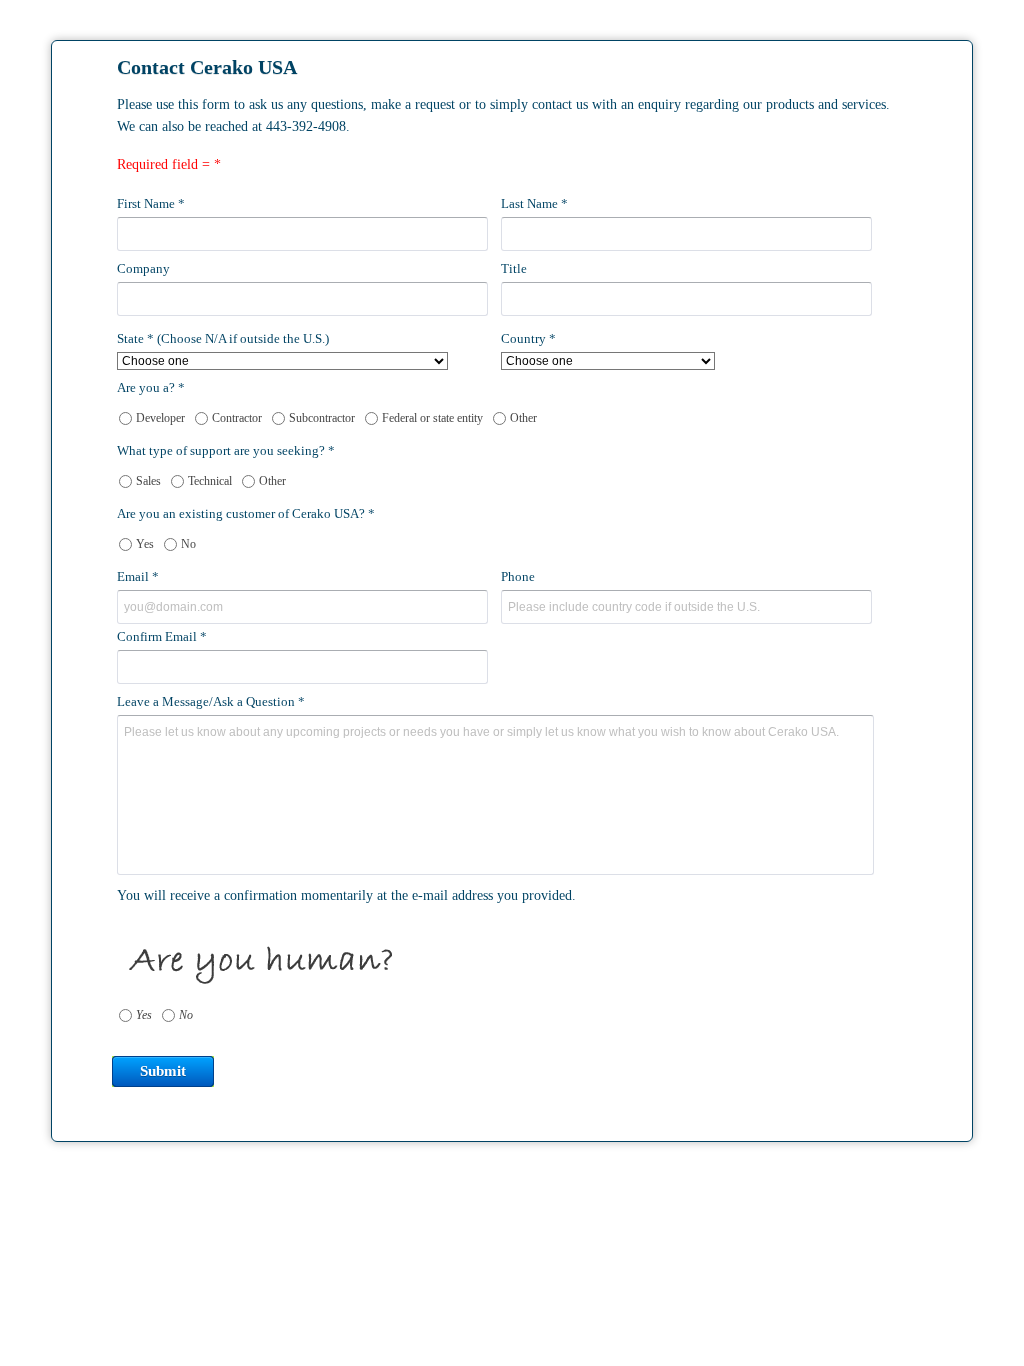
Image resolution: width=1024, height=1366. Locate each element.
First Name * (151, 203)
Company (143, 268)
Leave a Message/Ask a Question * (211, 701)
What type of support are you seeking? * (226, 450)
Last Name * (534, 203)
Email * (138, 576)
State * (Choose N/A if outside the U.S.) (223, 338)
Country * (528, 338)
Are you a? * (151, 387)
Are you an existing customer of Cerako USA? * (246, 513)
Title (514, 268)
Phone (518, 576)
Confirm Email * (162, 636)
